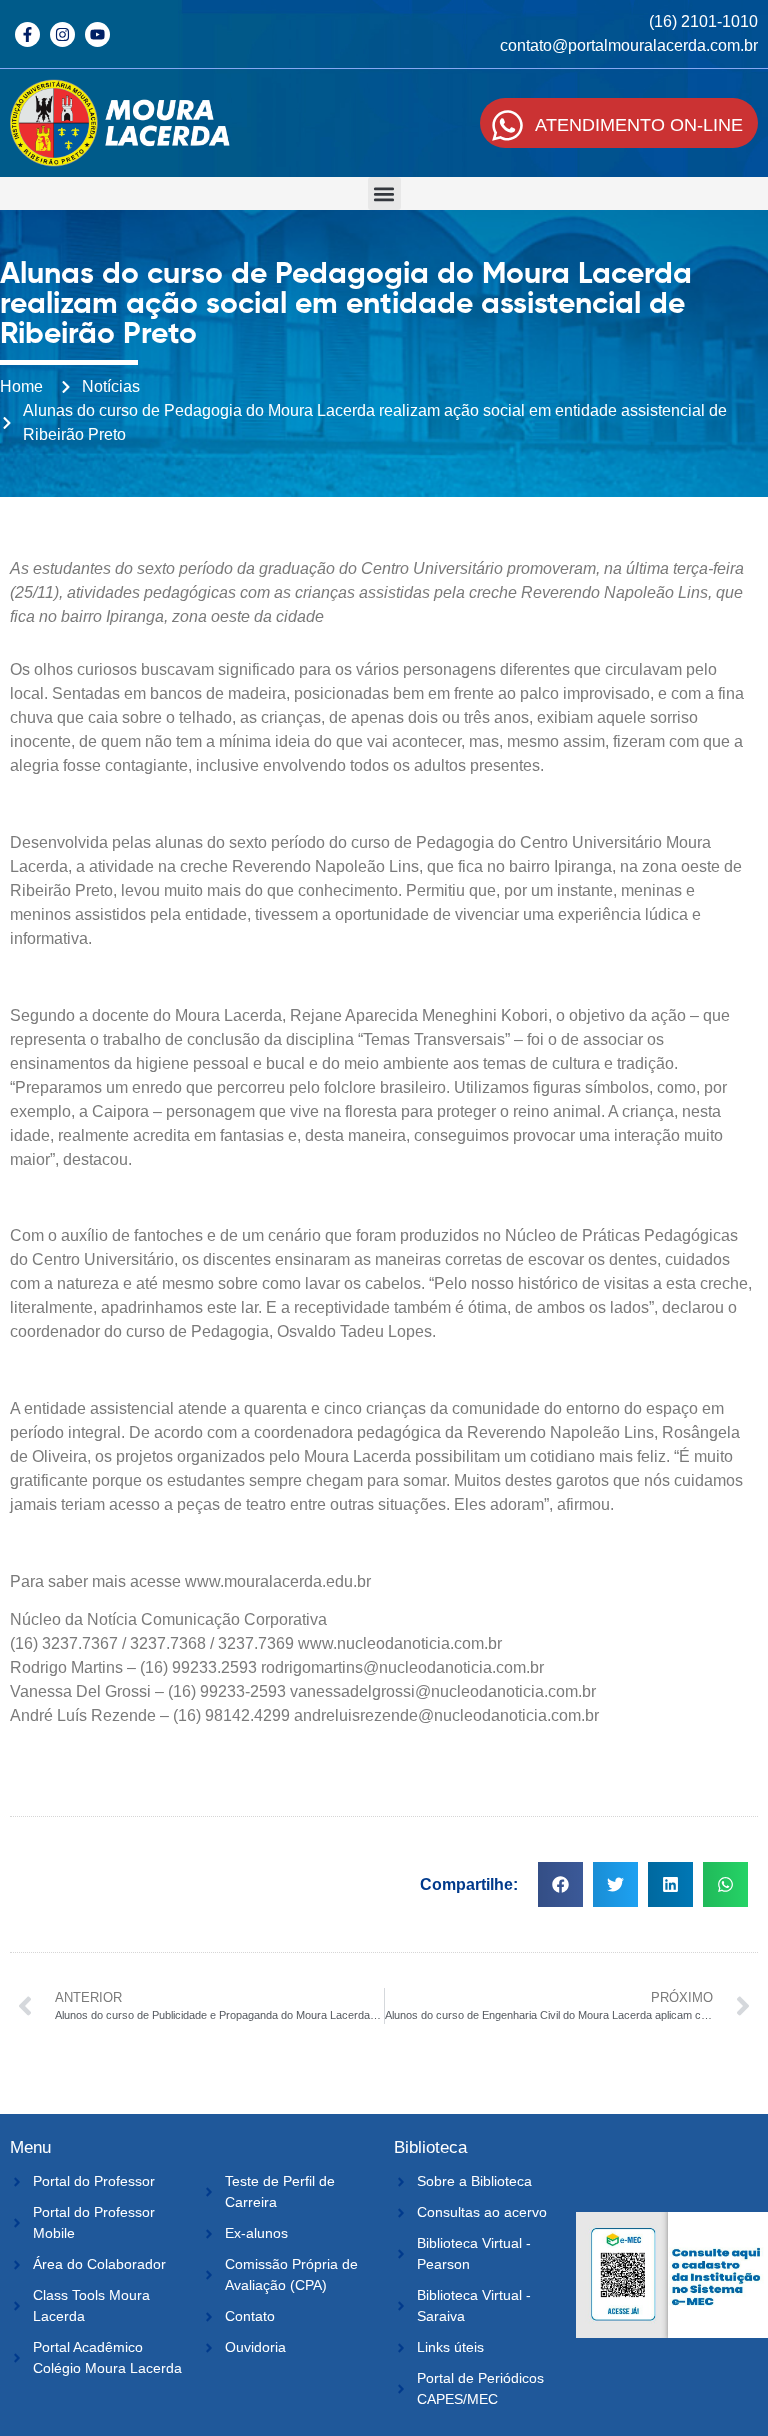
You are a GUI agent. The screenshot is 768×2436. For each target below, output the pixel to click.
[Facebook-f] (27, 34)
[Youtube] (97, 34)
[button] (384, 193)
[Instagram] (62, 34)
